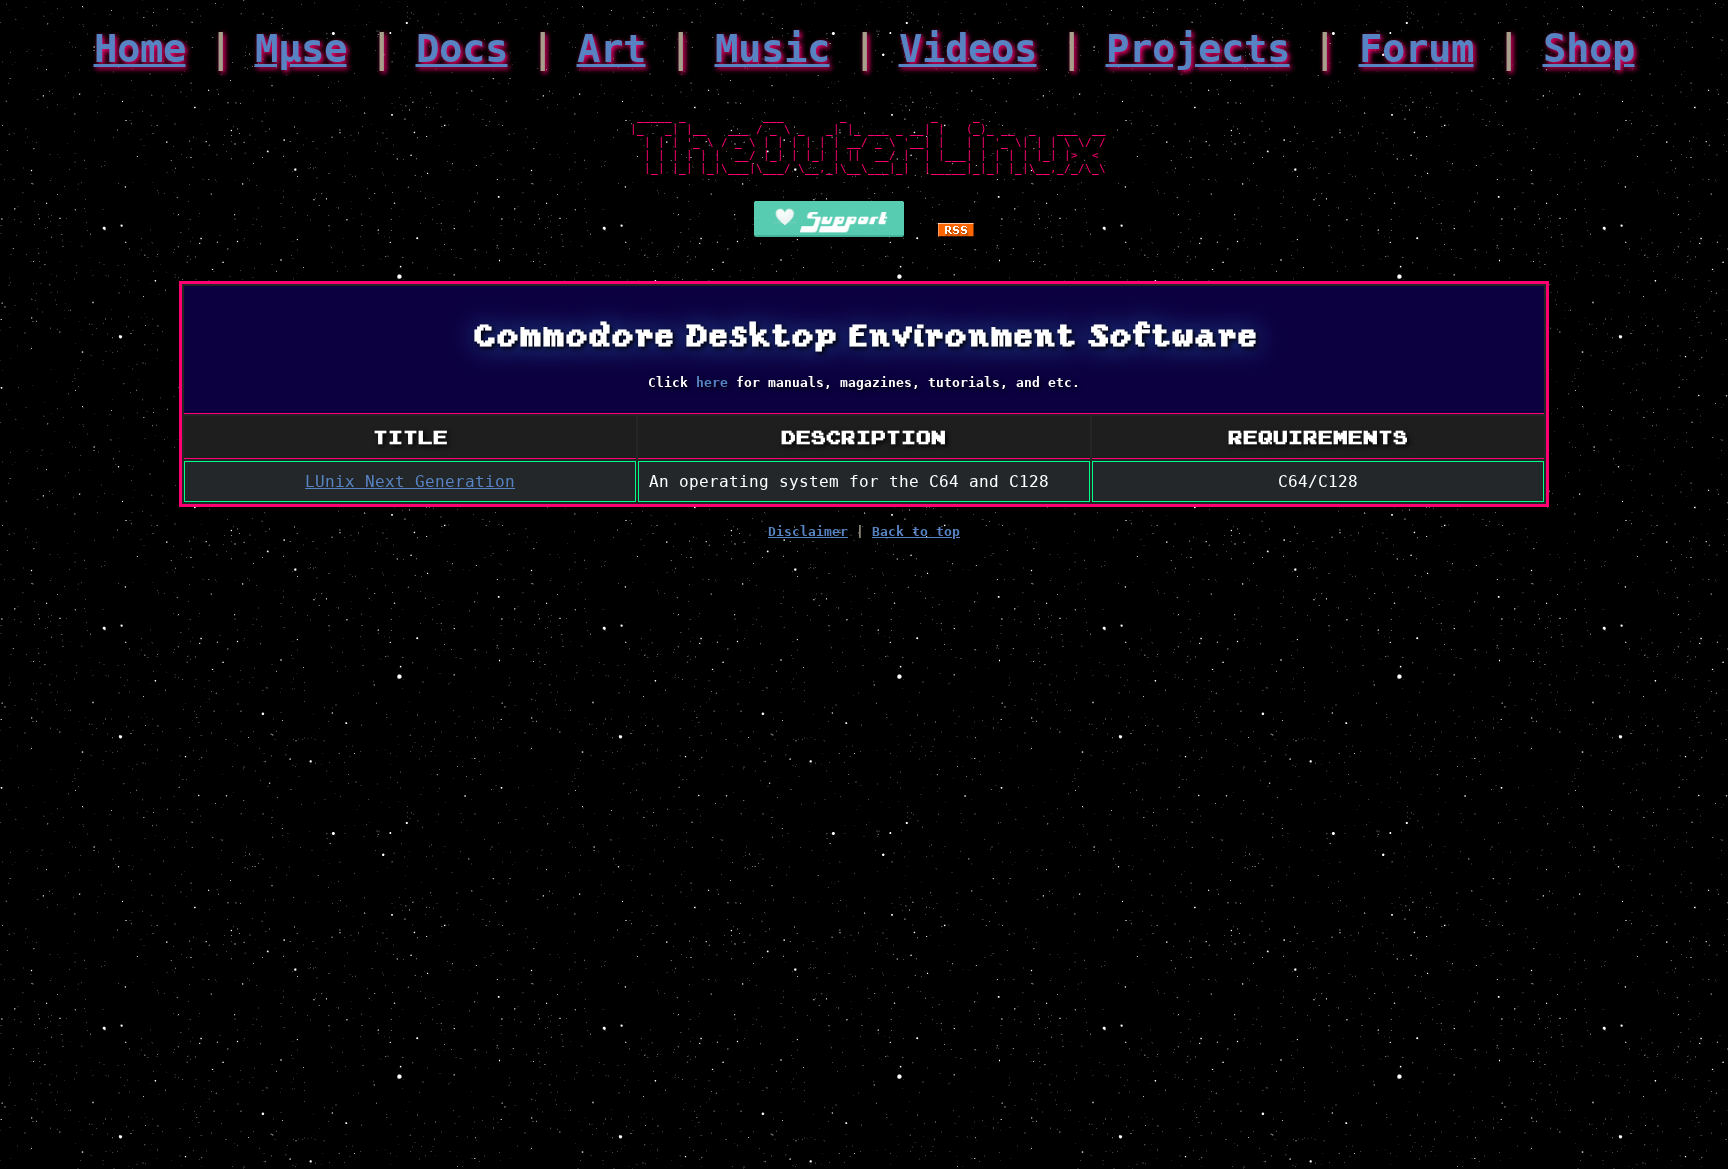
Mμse (301, 48)
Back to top (916, 531)
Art (611, 48)
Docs (462, 48)
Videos (968, 48)
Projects (1198, 48)
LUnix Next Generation (410, 481)
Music (772, 48)
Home (140, 48)
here (712, 382)
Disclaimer (808, 531)
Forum (1416, 48)
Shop (1589, 48)
